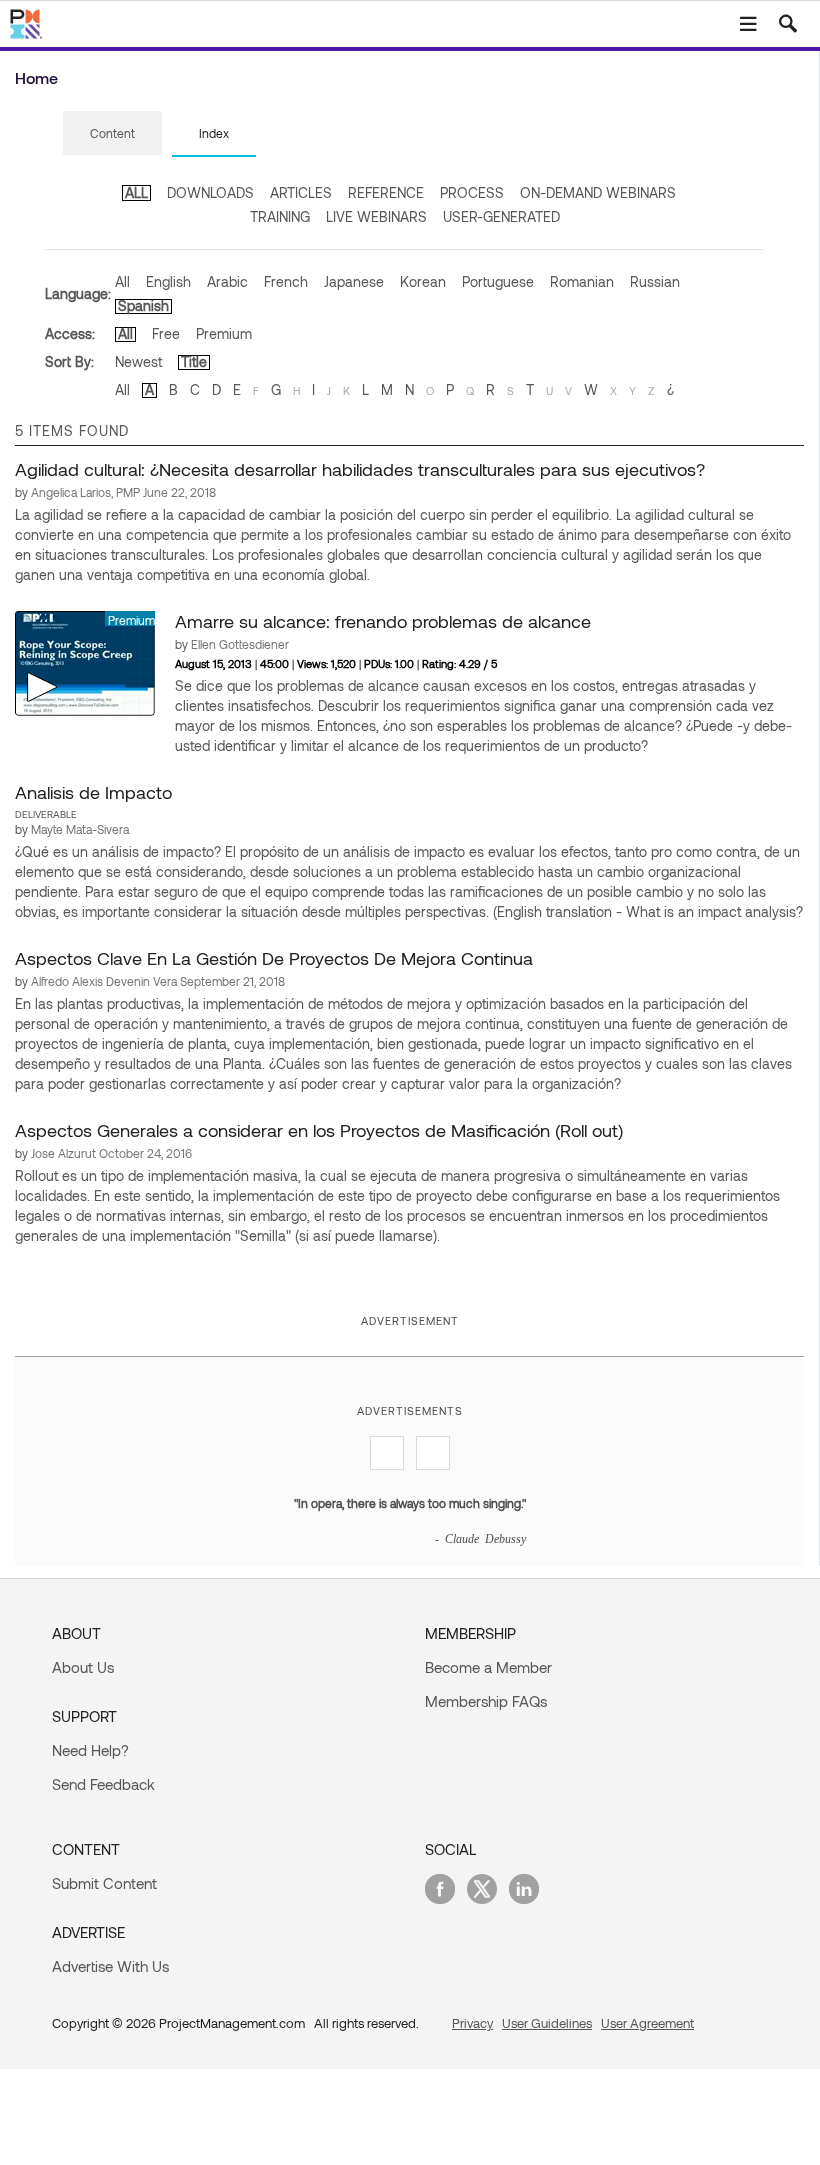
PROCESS (472, 192)
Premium (224, 333)
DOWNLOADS (210, 192)
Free (166, 333)
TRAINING (280, 216)
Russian (655, 281)
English (168, 281)
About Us (83, 1667)
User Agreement (647, 2023)
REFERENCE (386, 192)
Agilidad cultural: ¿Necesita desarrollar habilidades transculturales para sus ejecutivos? (360, 469)
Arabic (227, 281)
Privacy (472, 2023)
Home (36, 77)
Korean (423, 281)
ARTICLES (301, 192)
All (122, 281)
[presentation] (112, 133)
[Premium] (85, 662)
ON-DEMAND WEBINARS (598, 192)
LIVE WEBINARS (376, 216)
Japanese (354, 281)
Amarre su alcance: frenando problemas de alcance (383, 621)
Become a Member (488, 1667)
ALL (136, 192)
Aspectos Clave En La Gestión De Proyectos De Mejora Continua (274, 958)
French (286, 281)
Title (194, 361)
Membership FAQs (486, 1701)
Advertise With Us (110, 1966)
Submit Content (104, 1883)
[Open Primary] (748, 24)
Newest (138, 361)
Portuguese (498, 281)
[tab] (112, 134)
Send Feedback (103, 1784)
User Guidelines (547, 2023)
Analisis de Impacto (93, 792)
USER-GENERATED (501, 216)
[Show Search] (788, 24)
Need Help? (90, 1750)
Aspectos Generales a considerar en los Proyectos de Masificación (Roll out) (319, 1130)
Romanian (582, 281)
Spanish (143, 305)
